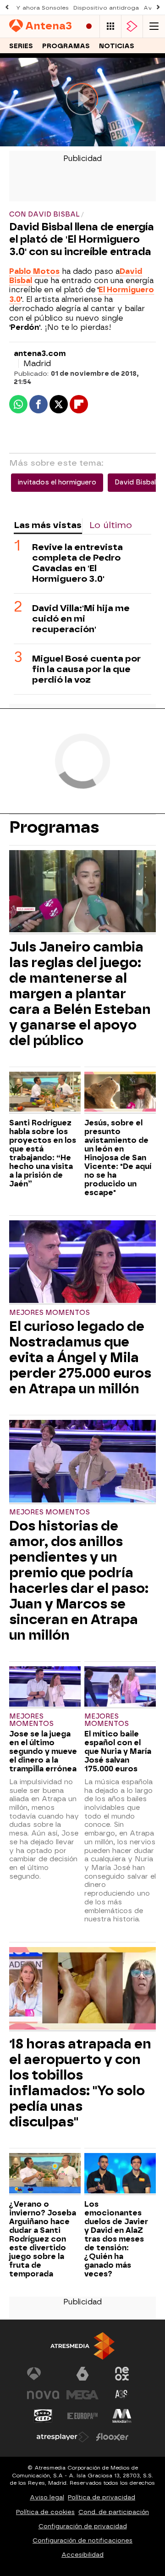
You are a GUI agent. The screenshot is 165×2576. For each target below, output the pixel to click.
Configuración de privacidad (83, 2526)
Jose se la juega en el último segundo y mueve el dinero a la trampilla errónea (43, 1751)
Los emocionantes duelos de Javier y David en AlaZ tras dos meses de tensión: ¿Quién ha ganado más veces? (116, 2239)
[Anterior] (7, 8)
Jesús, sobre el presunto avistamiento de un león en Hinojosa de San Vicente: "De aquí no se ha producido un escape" (118, 1158)
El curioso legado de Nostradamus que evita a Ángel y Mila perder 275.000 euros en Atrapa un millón (80, 1358)
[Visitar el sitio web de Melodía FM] (122, 2416)
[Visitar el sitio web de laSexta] (82, 2374)
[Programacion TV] (110, 26)
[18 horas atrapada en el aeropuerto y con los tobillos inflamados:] (82, 1989)
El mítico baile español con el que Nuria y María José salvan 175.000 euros (118, 1751)
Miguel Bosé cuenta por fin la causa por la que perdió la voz (86, 669)
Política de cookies (45, 2512)
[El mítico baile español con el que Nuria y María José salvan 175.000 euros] (120, 1687)
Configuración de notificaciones (82, 2540)
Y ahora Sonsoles (42, 8)
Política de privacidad (102, 2497)
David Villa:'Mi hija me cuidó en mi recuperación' (81, 619)
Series (21, 46)
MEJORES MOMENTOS (49, 1313)
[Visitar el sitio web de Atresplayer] (63, 2437)
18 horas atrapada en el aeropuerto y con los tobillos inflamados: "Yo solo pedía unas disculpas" (80, 2083)
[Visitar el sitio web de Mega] (82, 2395)
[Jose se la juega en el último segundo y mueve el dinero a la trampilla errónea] (45, 1687)
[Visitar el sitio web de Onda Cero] (43, 2416)
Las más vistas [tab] (48, 525)
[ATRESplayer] (132, 26)
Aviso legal (47, 2497)
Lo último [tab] (111, 525)
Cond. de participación (114, 2512)
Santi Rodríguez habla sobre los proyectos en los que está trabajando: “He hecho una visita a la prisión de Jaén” (43, 1153)
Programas (66, 46)
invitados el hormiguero (57, 482)
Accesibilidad (82, 2555)
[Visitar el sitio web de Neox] (122, 2374)
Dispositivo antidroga (106, 8)
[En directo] (89, 26)
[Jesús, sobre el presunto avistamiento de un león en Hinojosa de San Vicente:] (120, 1093)
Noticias (117, 46)
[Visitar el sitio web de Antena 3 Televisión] (43, 2374)
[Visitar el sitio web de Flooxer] (112, 2437)
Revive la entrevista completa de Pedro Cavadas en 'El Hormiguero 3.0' (77, 563)
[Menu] (154, 26)
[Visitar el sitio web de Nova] (43, 2395)
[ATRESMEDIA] (82, 2346)
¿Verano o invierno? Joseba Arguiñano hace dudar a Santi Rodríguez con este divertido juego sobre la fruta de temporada (43, 2239)
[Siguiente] (158, 8)
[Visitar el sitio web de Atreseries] (122, 2395)
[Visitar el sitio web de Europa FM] (82, 2416)
